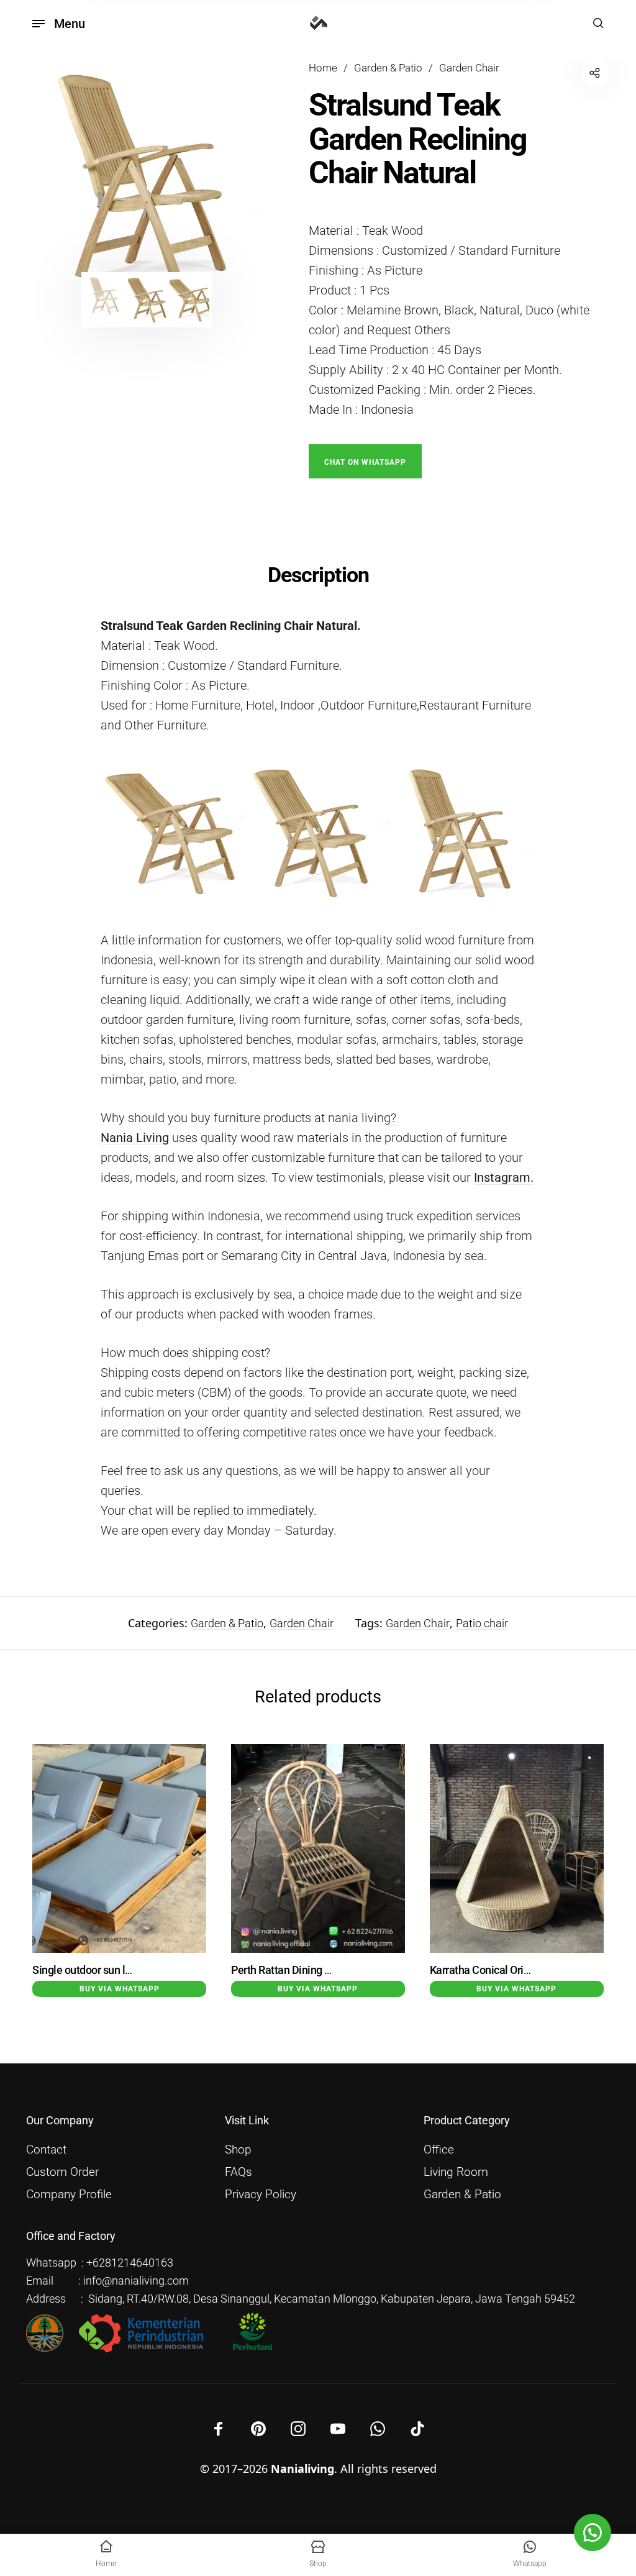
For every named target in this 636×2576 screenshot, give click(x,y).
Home (323, 68)
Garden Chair (469, 68)
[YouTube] (338, 2429)
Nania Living (135, 1138)
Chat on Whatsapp (365, 462)
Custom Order (62, 2172)
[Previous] (59, 178)
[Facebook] (219, 2429)
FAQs (238, 2172)
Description (318, 575)
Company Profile (69, 2195)
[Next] (234, 178)
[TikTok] (417, 2429)
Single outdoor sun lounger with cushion (126, 1970)
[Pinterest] (258, 2429)
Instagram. (504, 1177)
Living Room (456, 2172)
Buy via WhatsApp (120, 1989)
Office (439, 2150)
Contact (46, 2150)
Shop (238, 2150)
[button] (365, 460)
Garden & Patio (388, 68)
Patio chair (482, 1623)
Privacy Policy (261, 2195)
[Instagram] (298, 2429)
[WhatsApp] (378, 2429)
